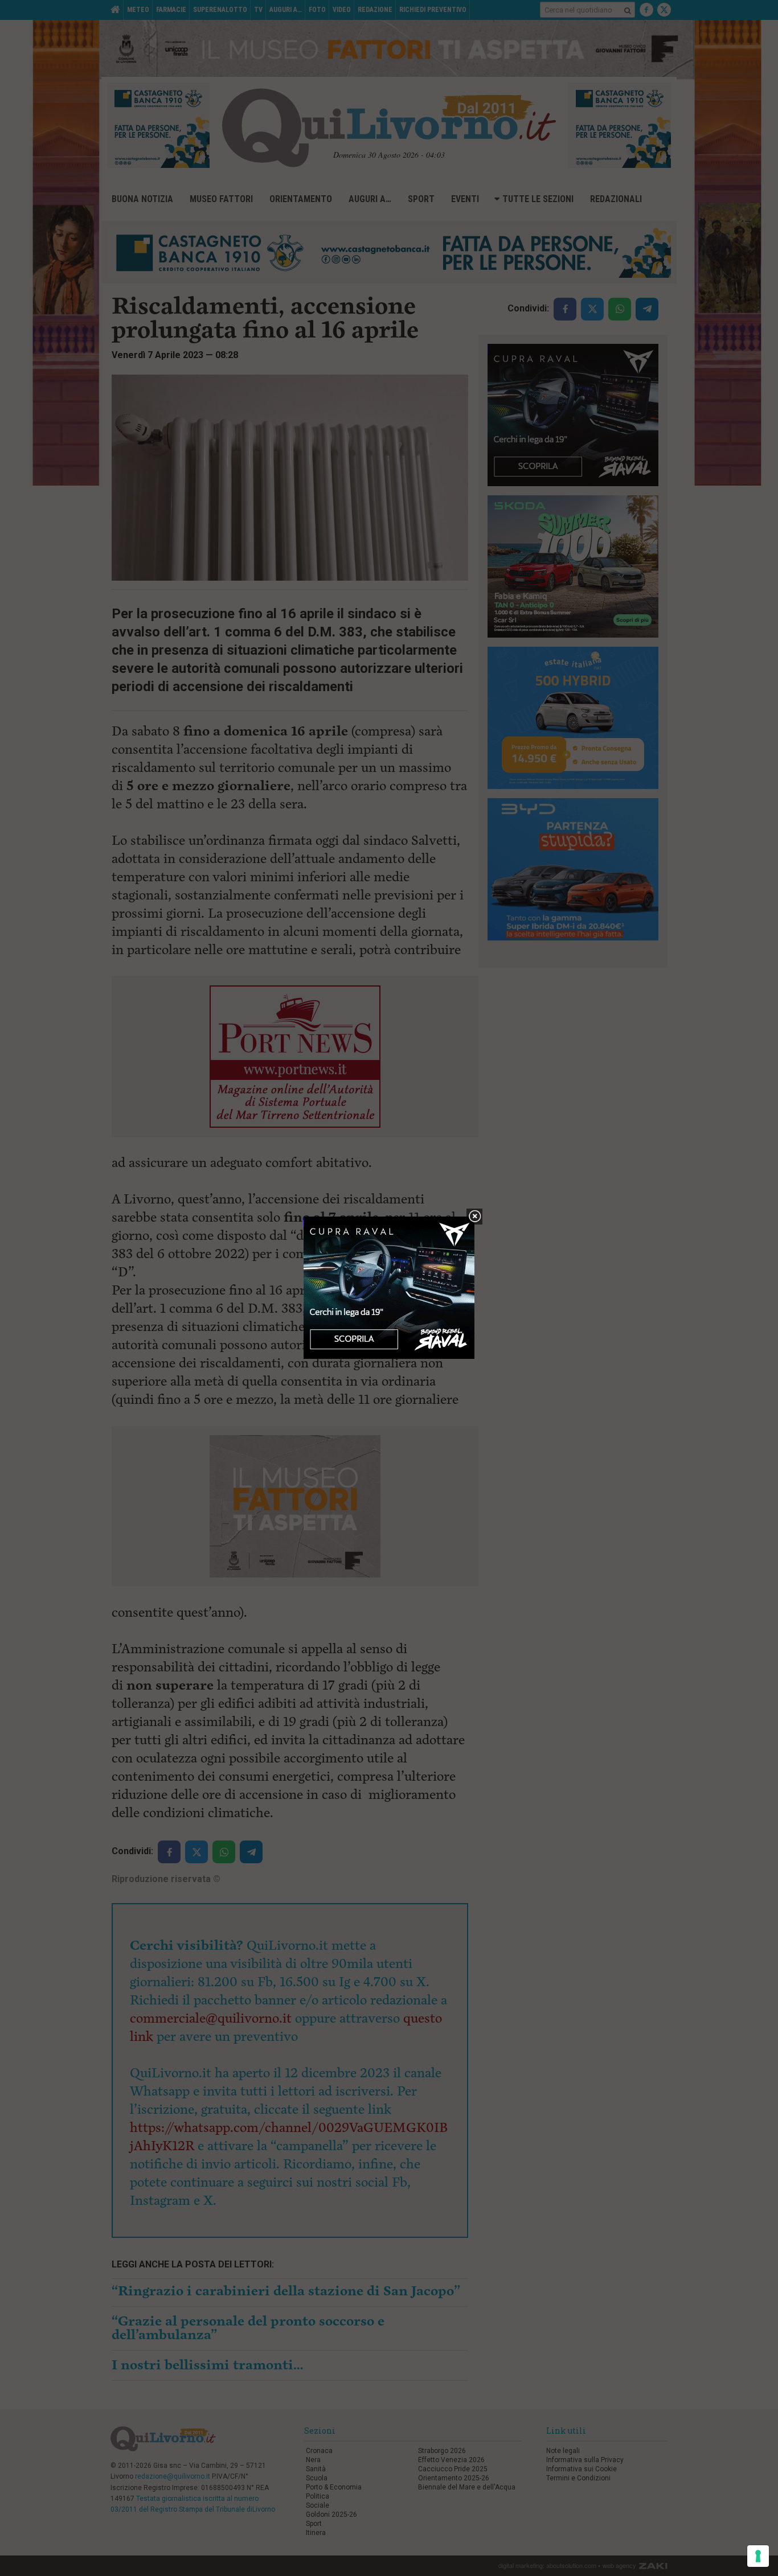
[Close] (475, 1217)
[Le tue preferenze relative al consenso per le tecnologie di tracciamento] (758, 2556)
